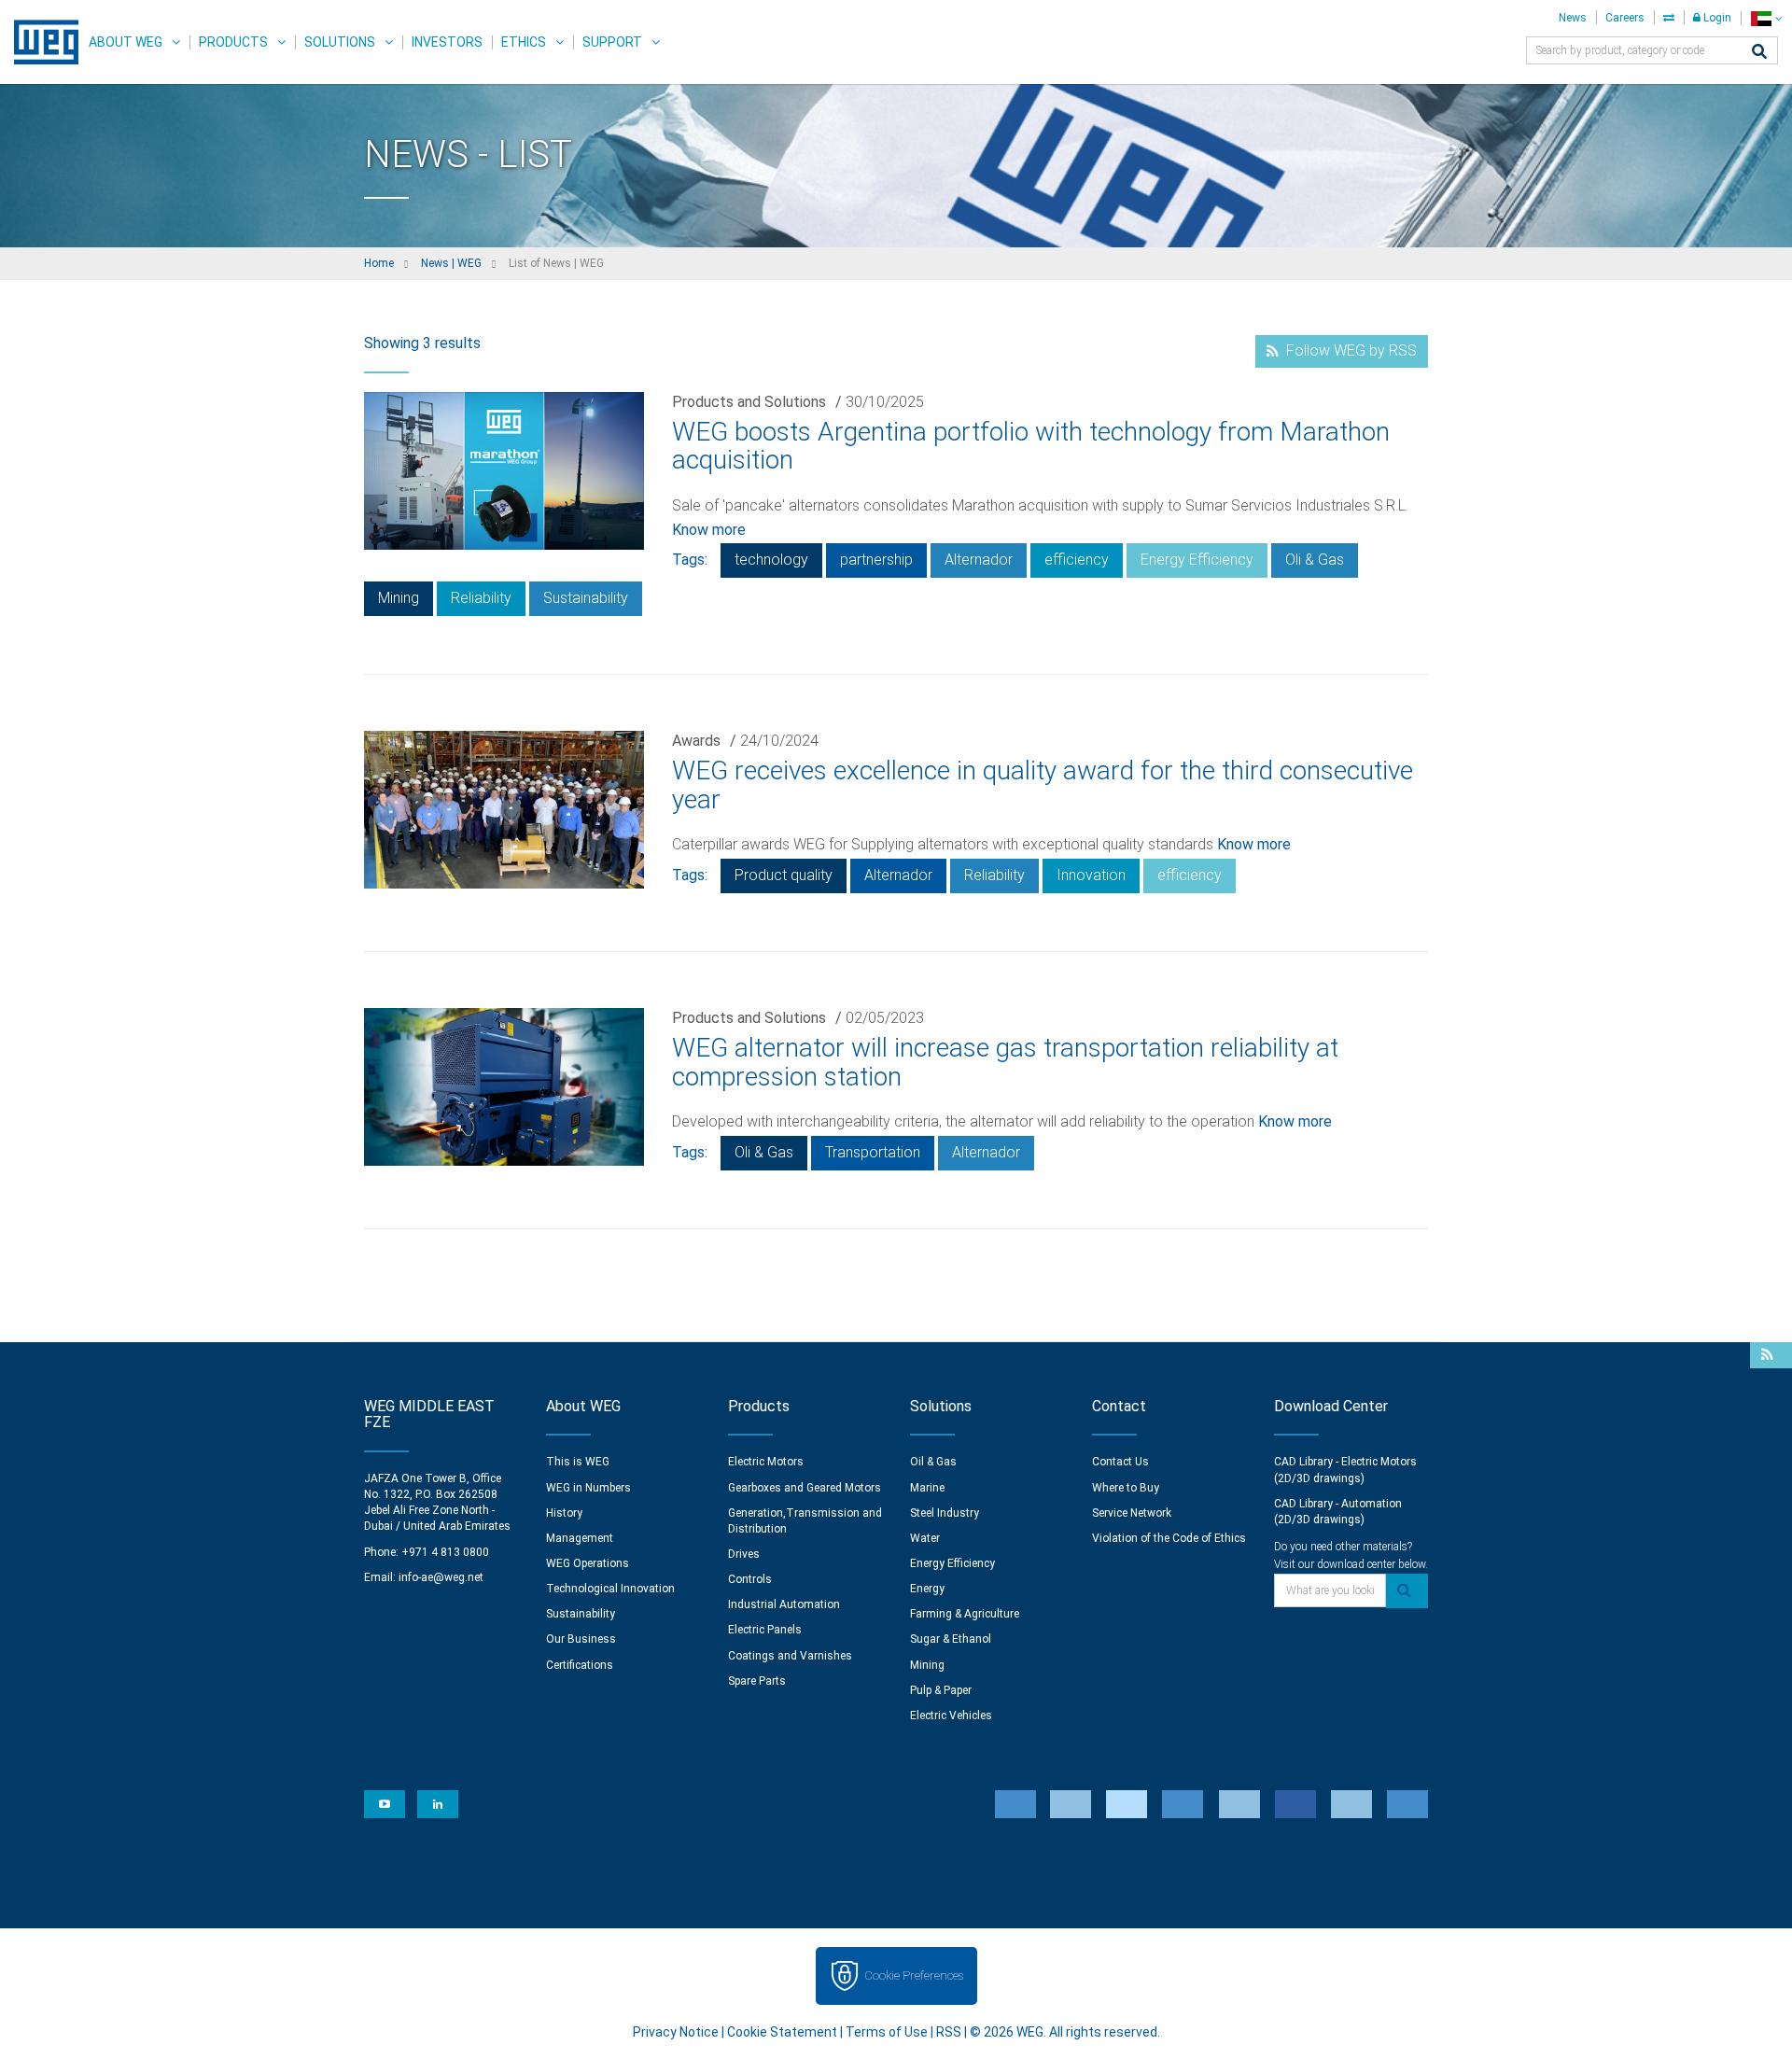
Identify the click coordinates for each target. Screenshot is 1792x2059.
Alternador (979, 560)
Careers (1625, 18)
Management (580, 1538)
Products (233, 42)
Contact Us (1120, 1462)
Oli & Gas (1315, 560)
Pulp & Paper (941, 1690)
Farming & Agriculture (965, 1614)
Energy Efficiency (1197, 560)
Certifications (580, 1665)
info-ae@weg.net (441, 1577)
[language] (1766, 18)
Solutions (340, 42)
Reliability (481, 598)
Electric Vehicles (951, 1716)
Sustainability (586, 598)
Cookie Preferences (914, 1975)
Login (1716, 18)
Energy (927, 1589)
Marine (927, 1488)
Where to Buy (1126, 1488)
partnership (876, 560)
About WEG (126, 42)
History (564, 1513)
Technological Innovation (610, 1589)
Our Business (581, 1639)
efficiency (1077, 560)
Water (925, 1538)
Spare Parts (757, 1681)
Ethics (524, 42)
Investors (447, 42)
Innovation (1091, 875)
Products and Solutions (749, 402)
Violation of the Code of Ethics (1169, 1538)
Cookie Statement (782, 2032)
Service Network (1132, 1513)
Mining (399, 598)
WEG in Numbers (588, 1488)
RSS (949, 2032)
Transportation (873, 1152)
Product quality (784, 875)
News (1573, 18)
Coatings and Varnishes (790, 1656)
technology (771, 560)
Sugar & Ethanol (951, 1639)
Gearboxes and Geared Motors (805, 1488)
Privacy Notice (676, 2032)
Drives (744, 1554)
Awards (696, 741)
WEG (40, 42)
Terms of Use (887, 2032)
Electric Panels (765, 1630)
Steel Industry (945, 1513)
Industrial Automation (784, 1604)
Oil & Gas (933, 1462)
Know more (709, 530)
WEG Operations (588, 1563)
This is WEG (578, 1462)
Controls (750, 1579)
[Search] (1759, 53)
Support (612, 42)
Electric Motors (766, 1462)
